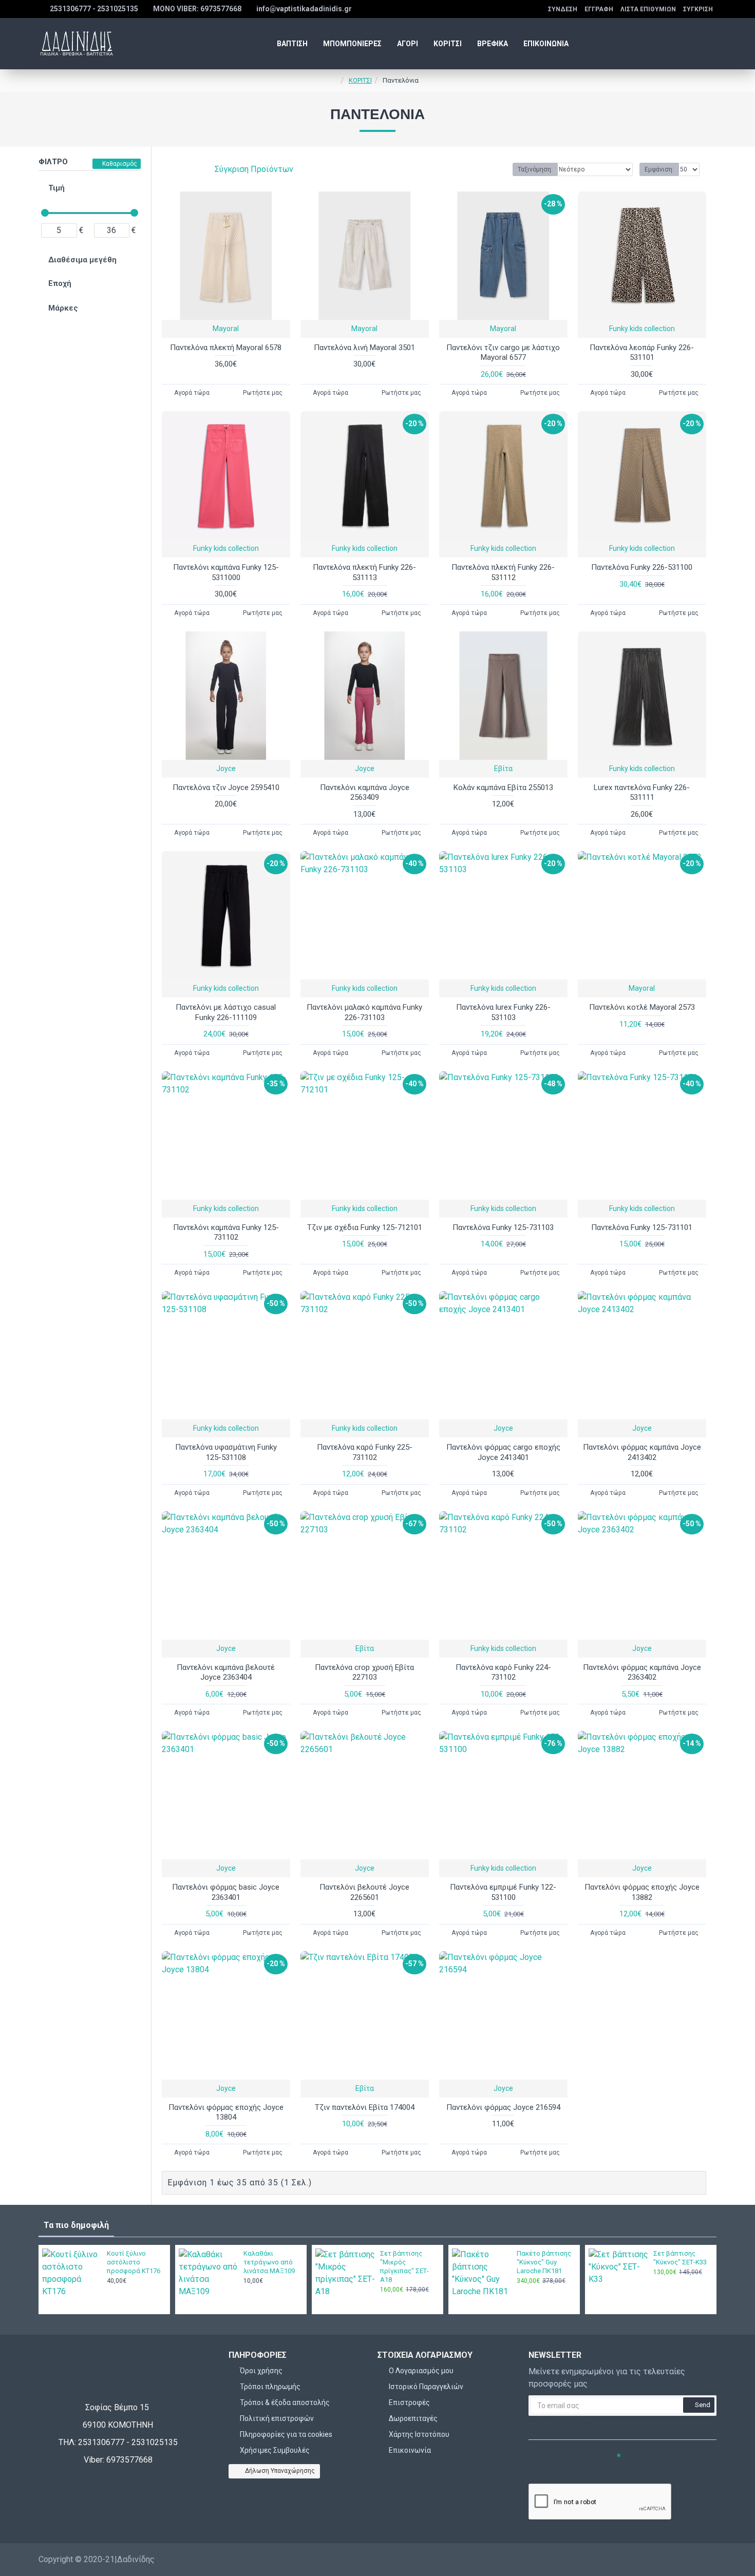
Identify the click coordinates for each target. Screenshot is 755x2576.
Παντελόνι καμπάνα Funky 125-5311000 (226, 572)
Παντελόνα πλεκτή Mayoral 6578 (226, 348)
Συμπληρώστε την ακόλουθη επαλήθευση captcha (564, 2466)
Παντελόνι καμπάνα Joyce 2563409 (365, 793)
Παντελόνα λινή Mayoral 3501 (364, 348)
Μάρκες (63, 308)
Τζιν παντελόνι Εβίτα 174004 (365, 2107)
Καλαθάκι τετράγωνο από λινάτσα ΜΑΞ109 (269, 2262)
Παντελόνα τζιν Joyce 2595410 (226, 787)
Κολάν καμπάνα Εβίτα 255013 (503, 787)
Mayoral (226, 329)
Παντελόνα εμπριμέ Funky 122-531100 (503, 1892)
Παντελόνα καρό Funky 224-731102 (503, 1673)
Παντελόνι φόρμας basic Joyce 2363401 (226, 1892)
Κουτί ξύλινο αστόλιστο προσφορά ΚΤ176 (134, 2262)
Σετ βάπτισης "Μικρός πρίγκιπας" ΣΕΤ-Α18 (404, 2266)
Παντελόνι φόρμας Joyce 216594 (503, 2107)
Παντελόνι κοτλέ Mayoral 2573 (642, 1007)
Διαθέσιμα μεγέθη (82, 260)
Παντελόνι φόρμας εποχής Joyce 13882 (642, 1892)
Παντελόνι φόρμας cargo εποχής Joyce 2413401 (503, 1452)
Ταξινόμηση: (535, 169)
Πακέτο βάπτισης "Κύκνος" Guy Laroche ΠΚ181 (544, 2262)
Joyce (226, 768)
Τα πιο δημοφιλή (76, 2225)
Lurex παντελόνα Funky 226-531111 (642, 793)
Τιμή (56, 188)
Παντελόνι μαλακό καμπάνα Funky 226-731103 (364, 1012)
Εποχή (60, 283)
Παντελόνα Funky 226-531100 (642, 567)
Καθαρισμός (120, 164)
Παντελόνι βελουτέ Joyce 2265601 (364, 1892)
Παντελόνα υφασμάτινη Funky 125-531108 (226, 1452)
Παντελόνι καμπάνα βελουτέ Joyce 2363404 (226, 1673)
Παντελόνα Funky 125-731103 (503, 1227)
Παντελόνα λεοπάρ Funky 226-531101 (642, 353)
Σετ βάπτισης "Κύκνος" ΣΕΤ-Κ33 (680, 2258)
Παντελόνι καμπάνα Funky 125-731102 (226, 1233)
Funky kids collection (642, 329)
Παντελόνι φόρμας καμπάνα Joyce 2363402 (642, 1673)
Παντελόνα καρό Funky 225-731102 (365, 1452)
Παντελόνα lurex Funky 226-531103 (503, 1012)
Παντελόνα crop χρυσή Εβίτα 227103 (364, 1673)
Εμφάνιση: (659, 169)
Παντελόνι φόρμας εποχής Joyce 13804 (226, 2112)
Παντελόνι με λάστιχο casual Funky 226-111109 (226, 1012)
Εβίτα (503, 768)
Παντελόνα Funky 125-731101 (642, 1227)
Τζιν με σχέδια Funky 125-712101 (365, 1227)
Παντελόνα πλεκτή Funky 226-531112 (503, 572)
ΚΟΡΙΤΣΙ (360, 80)
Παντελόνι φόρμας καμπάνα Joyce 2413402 (642, 1452)
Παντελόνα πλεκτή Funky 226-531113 (364, 572)
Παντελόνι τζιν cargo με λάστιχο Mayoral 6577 (503, 353)
